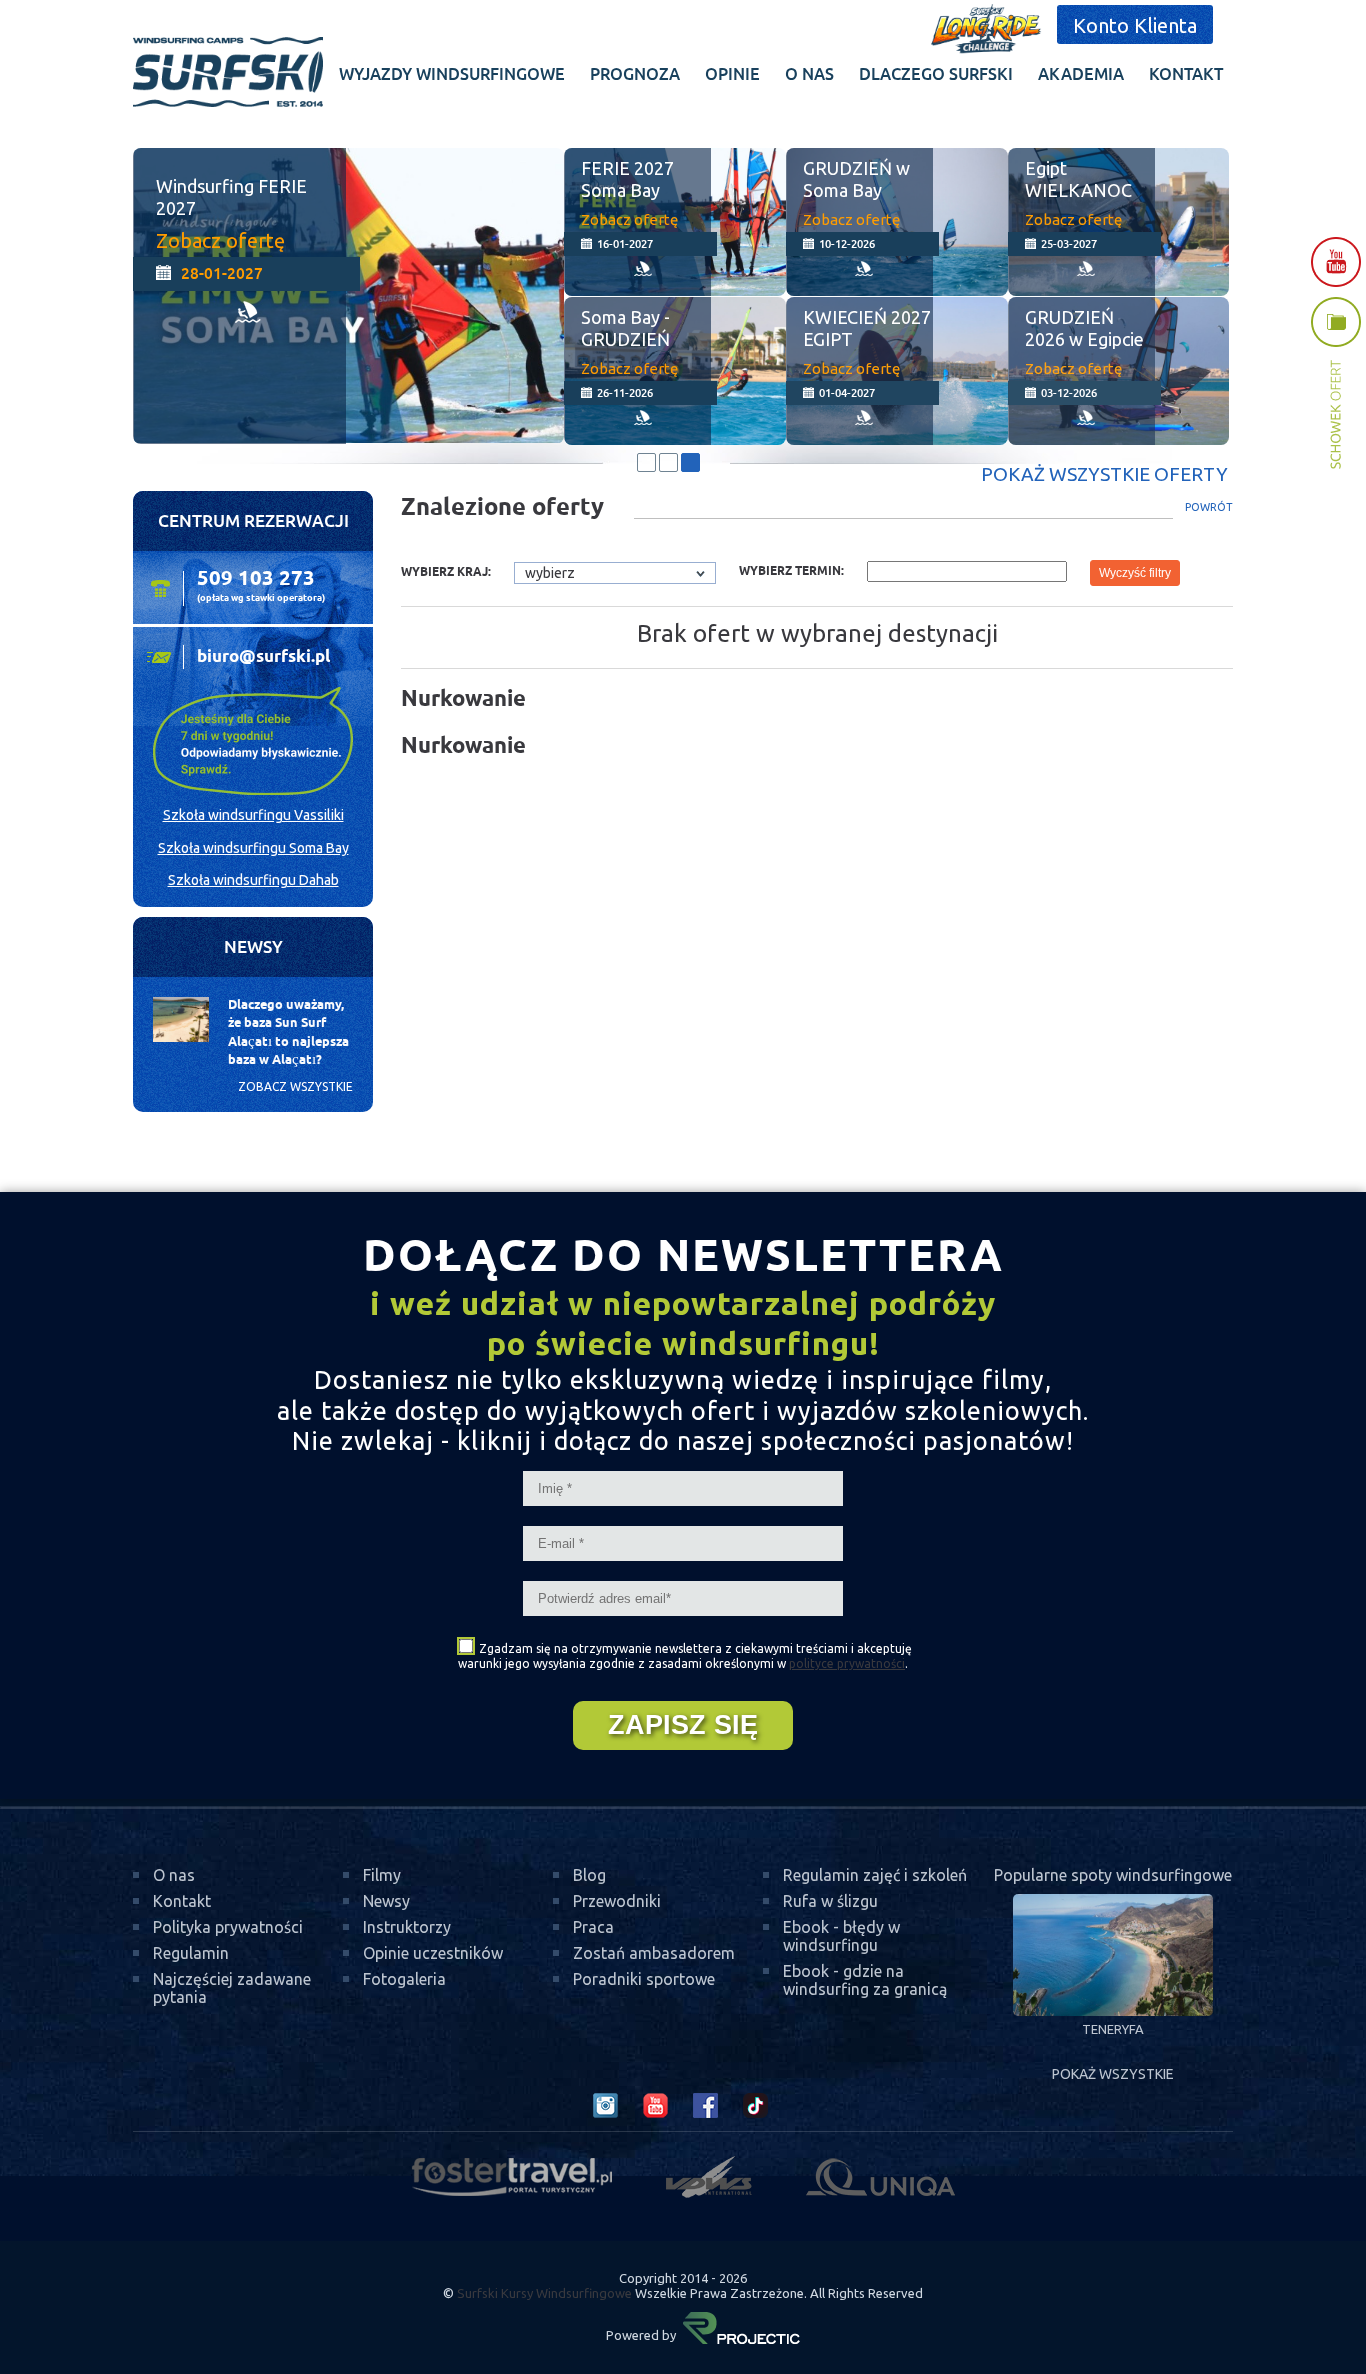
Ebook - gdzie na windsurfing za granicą (865, 1980)
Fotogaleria (404, 1979)
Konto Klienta (1135, 25)
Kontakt (182, 1901)
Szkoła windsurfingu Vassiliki (253, 815)
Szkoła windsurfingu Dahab (253, 880)
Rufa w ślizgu (830, 1901)
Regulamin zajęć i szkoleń (875, 1875)
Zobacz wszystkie (295, 1086)
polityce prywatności (847, 1663)
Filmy (382, 1875)
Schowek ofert (1336, 383)
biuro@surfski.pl (263, 657)
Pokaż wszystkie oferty (1104, 474)
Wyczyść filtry (1135, 573)
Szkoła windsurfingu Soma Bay (253, 848)
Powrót (1209, 507)
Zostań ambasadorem (654, 1953)
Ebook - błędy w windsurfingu (841, 1936)
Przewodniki (617, 1901)
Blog (589, 1875)
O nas (174, 1875)
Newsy (386, 1901)
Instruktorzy (407, 1927)
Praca (593, 1927)
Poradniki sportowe (644, 1979)
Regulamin (191, 1953)
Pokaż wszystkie (1113, 2074)
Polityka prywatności (228, 1927)
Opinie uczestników (433, 1953)
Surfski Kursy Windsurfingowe (544, 2293)
